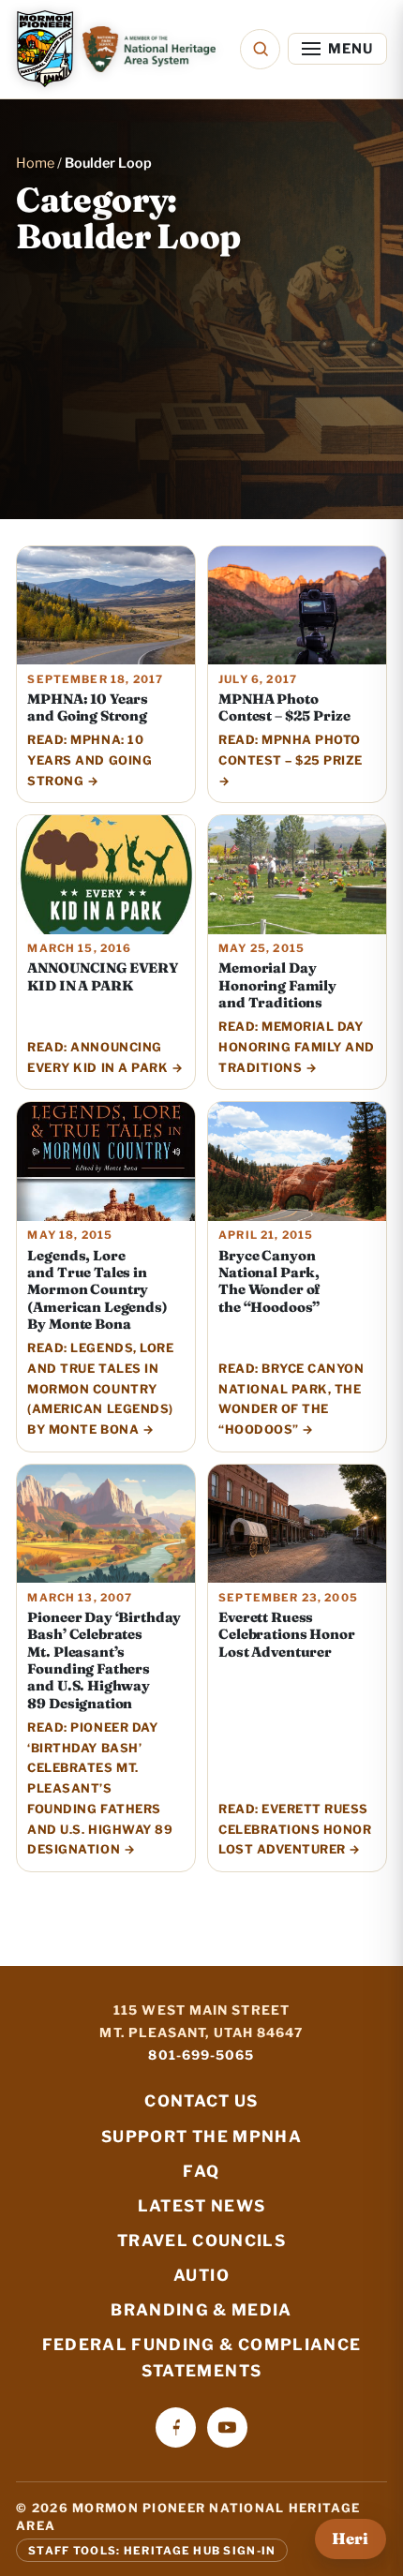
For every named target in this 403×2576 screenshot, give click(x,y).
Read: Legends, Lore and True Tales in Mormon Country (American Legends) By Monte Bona (100, 1389)
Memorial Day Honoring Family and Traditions (277, 985)
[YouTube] (227, 2427)
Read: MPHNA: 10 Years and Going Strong (90, 760)
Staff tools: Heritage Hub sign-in (152, 2551)
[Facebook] (176, 2427)
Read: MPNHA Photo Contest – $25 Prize (291, 750)
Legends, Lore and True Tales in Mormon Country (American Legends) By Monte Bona (97, 1290)
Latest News (202, 2206)
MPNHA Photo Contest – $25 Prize (284, 707)
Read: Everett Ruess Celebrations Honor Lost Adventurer (295, 1830)
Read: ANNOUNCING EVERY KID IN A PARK (97, 1057)
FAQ (201, 2171)
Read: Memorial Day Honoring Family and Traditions (297, 1047)
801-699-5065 (201, 2055)
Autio (201, 2275)
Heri (350, 2539)
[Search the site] (260, 49)
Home (35, 163)
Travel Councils (201, 2241)
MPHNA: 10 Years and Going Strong (88, 707)
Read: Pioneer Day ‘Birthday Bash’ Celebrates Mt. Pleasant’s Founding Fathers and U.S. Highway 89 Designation (100, 1789)
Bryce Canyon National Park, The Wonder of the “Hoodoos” (269, 1281)
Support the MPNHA (201, 2137)
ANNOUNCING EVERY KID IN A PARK (103, 976)
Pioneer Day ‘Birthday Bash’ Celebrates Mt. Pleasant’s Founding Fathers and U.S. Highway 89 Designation (104, 1660)
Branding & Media (201, 2310)
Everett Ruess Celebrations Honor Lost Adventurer (286, 1635)
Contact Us (201, 2101)
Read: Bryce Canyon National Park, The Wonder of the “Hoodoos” (291, 1399)
